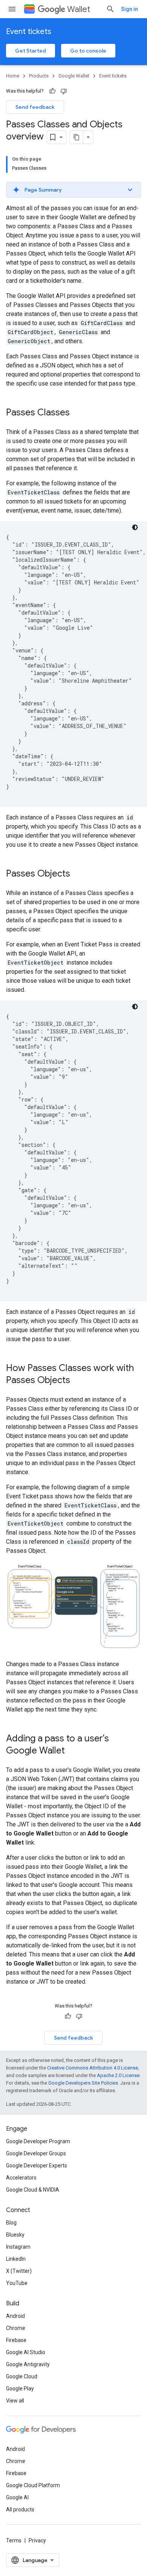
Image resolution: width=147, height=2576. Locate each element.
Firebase (16, 2340)
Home (13, 76)
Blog (11, 2223)
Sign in (129, 9)
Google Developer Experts (37, 2166)
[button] (73, 190)
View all (15, 2401)
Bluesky (15, 2235)
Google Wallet (74, 76)
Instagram (18, 2247)
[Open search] (110, 9)
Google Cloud (22, 2376)
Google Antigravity (28, 2364)
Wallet (79, 9)
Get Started (31, 51)
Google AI (17, 2497)
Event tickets (29, 32)
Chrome (16, 2328)
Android (15, 2316)
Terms (14, 2540)
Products (39, 76)
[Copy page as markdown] (77, 137)
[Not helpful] (64, 91)
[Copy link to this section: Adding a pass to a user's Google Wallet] (72, 1751)
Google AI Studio (26, 2352)
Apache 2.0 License (118, 2075)
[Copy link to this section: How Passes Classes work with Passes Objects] (78, 1381)
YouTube (17, 2283)
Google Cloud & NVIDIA (33, 2190)
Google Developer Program (38, 2141)
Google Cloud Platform (33, 2485)
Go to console (88, 51)
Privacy (37, 2540)
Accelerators (21, 2178)
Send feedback (35, 107)
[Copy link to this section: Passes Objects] (78, 874)
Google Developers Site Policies (83, 2083)
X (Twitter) (19, 2271)
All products (20, 2509)
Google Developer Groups (36, 2153)
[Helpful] (52, 91)
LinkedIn (16, 2259)
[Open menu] (12, 9)
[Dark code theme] (135, 527)
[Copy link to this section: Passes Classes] (77, 413)
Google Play (20, 2389)
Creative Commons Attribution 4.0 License (93, 2068)
